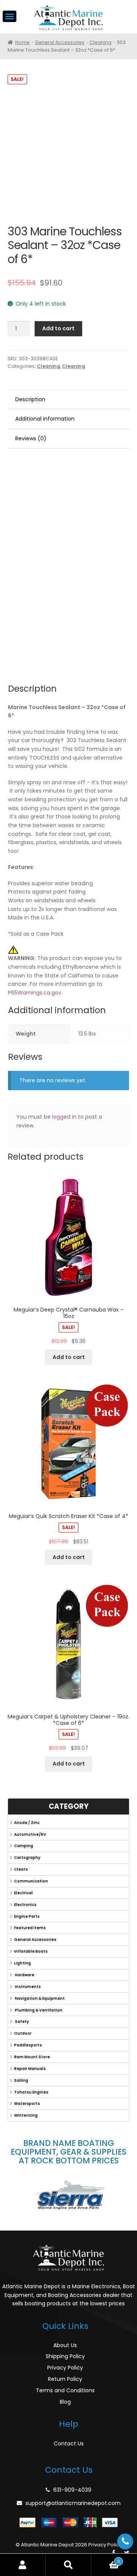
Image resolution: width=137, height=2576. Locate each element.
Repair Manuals (30, 2069)
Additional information (45, 419)
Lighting (22, 1963)
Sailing (21, 2080)
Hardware (24, 1975)
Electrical (23, 1893)
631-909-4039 (72, 2490)
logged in (64, 1117)
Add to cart (58, 328)
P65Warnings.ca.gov (35, 993)
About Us (65, 2345)
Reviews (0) (31, 438)
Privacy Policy (65, 2368)
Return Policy (65, 2379)
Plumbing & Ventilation (38, 2010)
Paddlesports (28, 2045)
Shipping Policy (65, 2356)
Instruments (27, 1987)
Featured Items (30, 1928)
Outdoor (23, 2033)
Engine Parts (27, 1916)
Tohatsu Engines (31, 2092)
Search (68, 2565)
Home (22, 42)
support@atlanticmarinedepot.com (73, 2503)
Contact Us (69, 2444)
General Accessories (60, 42)
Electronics (25, 1905)
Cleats (21, 1869)
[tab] (68, 400)
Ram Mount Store (32, 2057)
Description (30, 399)
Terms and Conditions (65, 2390)
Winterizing (26, 2115)
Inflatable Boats (31, 1951)
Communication (31, 1881)
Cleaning (100, 42)
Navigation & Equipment (39, 1998)
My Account (23, 2565)
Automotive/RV (30, 1834)
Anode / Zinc (27, 1823)
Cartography (27, 1858)
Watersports (27, 2104)
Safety (22, 2022)
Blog (65, 2402)
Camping (24, 1846)
